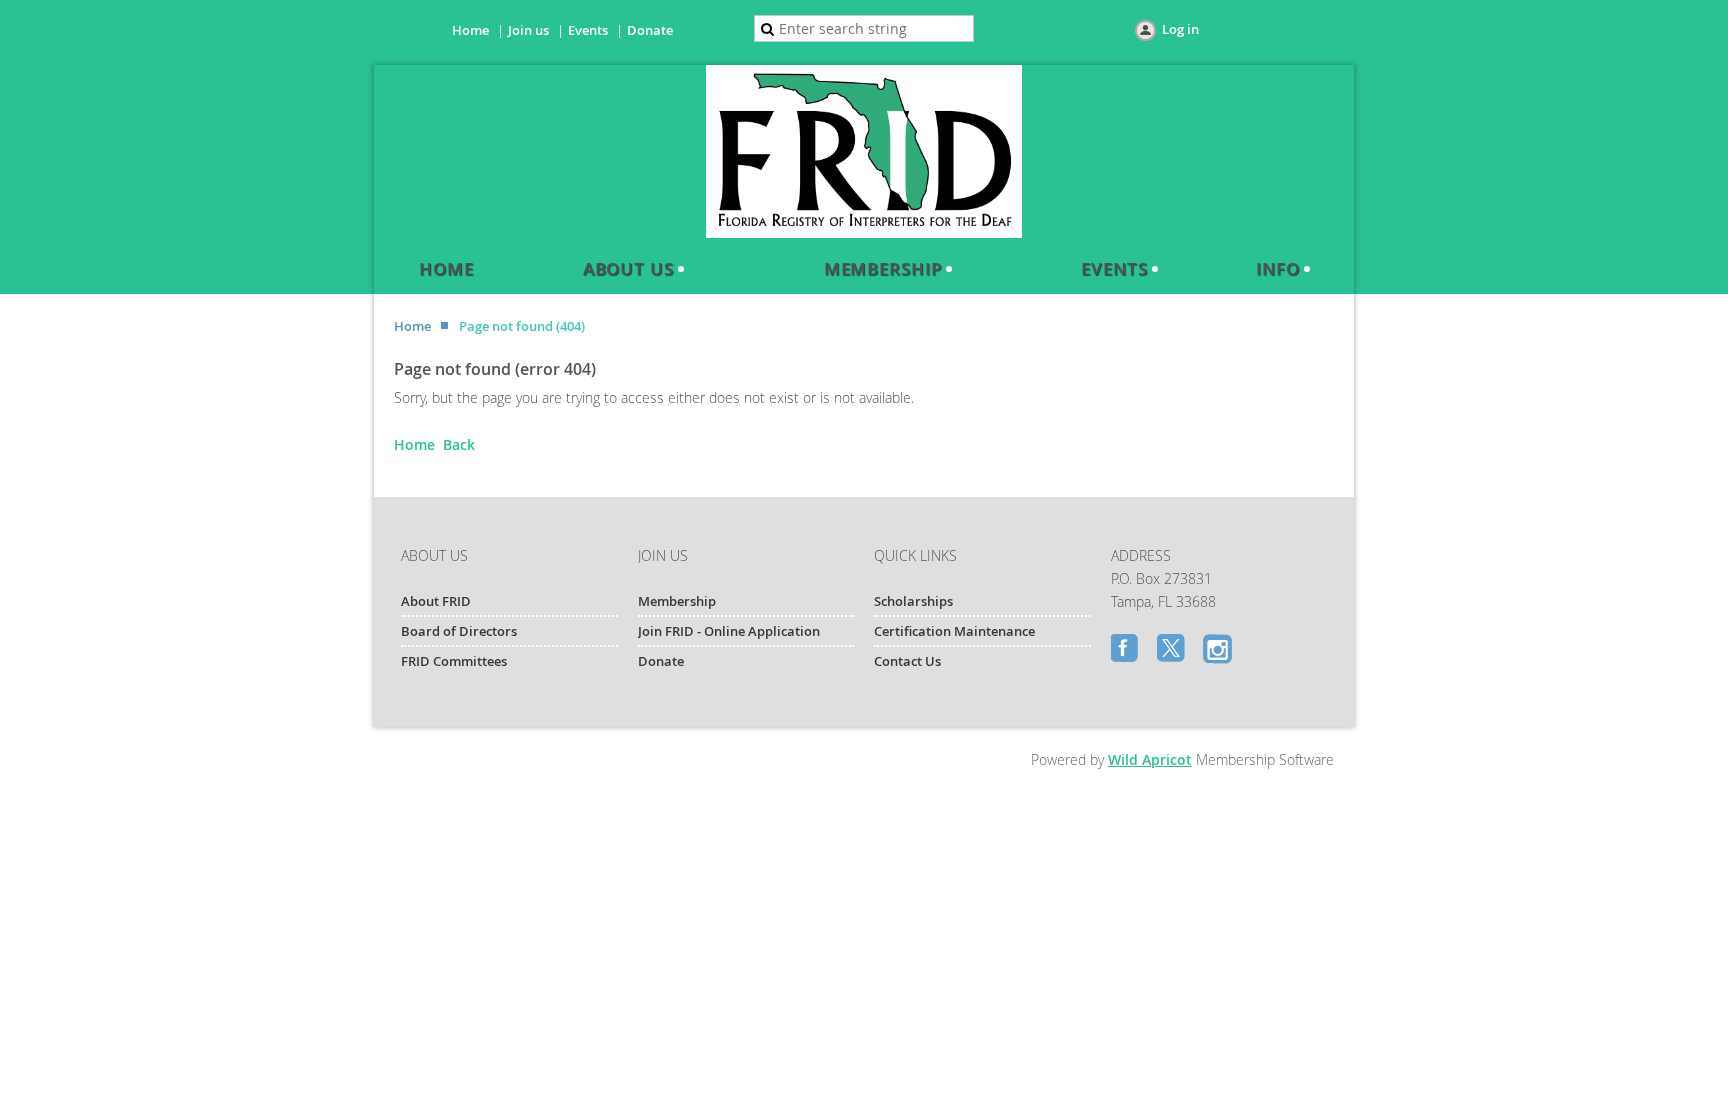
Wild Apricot (1150, 759)
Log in (1180, 29)
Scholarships (913, 601)
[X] (1173, 650)
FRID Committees (454, 661)
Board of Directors (459, 631)
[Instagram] (1219, 650)
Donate (650, 30)
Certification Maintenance (954, 631)
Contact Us (907, 661)
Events (588, 30)
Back (459, 444)
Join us (528, 30)
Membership (677, 601)
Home (470, 30)
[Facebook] (1127, 650)
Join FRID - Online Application (729, 631)
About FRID (436, 601)
